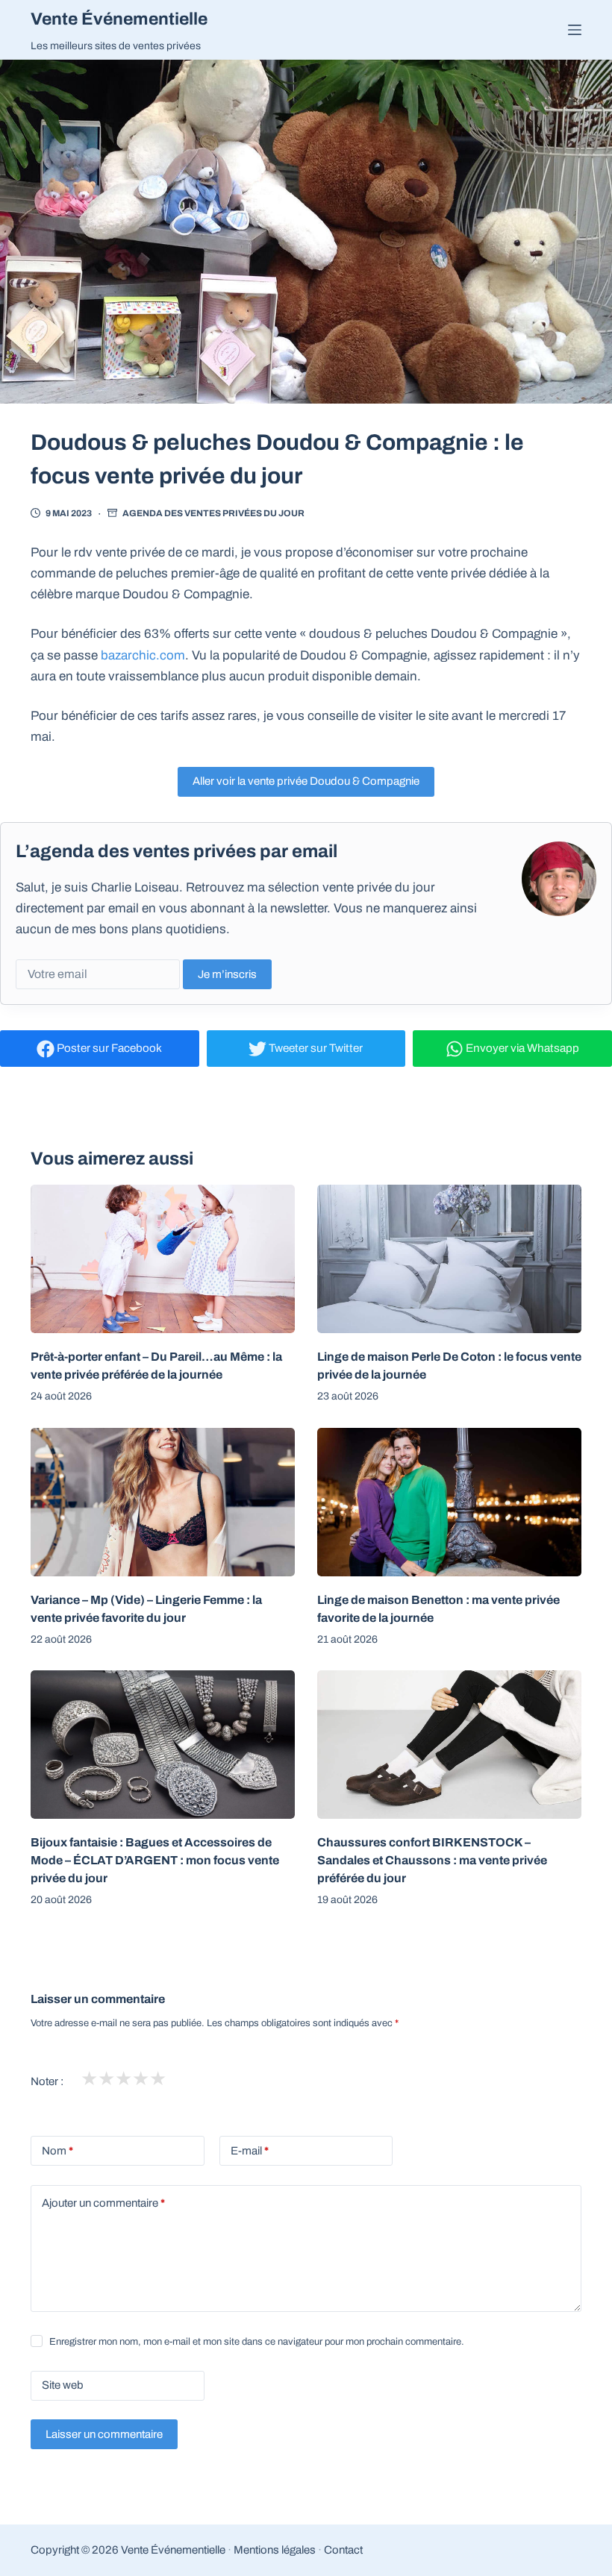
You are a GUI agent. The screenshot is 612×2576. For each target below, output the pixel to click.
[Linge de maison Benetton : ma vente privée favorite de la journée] (449, 1502)
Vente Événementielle (119, 19)
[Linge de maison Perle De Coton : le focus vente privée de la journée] (449, 1259)
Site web (63, 2385)
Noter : (47, 2081)
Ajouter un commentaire (103, 2203)
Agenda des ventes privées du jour (213, 513)
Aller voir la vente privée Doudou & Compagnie (306, 781)
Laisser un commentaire (104, 2434)
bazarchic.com (143, 655)
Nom (57, 2151)
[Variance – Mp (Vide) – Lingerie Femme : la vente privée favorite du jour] (163, 1502)
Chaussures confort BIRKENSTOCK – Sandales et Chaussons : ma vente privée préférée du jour (432, 1860)
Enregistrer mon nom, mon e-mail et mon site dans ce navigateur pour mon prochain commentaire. (257, 2342)
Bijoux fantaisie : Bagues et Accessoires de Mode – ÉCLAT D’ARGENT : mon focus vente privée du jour (155, 1860)
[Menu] (575, 30)
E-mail (250, 2151)
